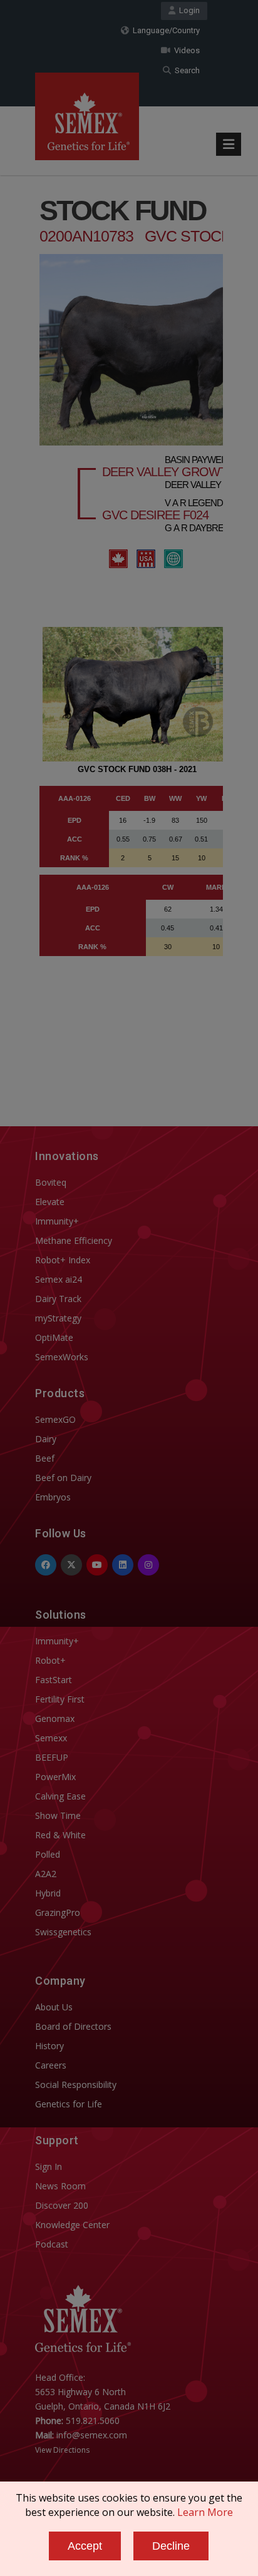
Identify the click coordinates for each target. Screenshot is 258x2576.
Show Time (58, 1815)
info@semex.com (92, 2435)
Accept (85, 2546)
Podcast (52, 2244)
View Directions (62, 2450)
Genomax (55, 1718)
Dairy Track (58, 1299)
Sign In (49, 2166)
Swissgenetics (63, 1932)
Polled (48, 1854)
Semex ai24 (59, 1279)
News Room (60, 2186)
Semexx (51, 1738)
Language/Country (164, 30)
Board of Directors (73, 2026)
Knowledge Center (72, 2225)
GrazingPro (58, 1912)
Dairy (46, 1439)
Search (185, 70)
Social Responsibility (76, 2085)
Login (188, 10)
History (49, 2046)
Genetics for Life (69, 2104)
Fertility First (60, 1699)
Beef (45, 1458)
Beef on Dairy (63, 1478)
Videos (185, 50)
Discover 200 (62, 2205)
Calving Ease (60, 1796)
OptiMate (54, 1337)
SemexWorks (62, 1357)
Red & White (60, 1835)
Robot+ (50, 1660)
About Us (54, 2007)
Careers (51, 2065)
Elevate (50, 1202)
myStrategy (58, 1318)
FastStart (54, 1680)
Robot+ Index (63, 1260)
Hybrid (48, 1893)
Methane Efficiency (74, 1240)
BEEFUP (52, 1757)
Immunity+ (57, 1221)
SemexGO (55, 1419)
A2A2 (46, 1874)
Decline (171, 2546)
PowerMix (55, 1777)
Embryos (53, 1497)
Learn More (205, 2512)
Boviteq (51, 1182)
